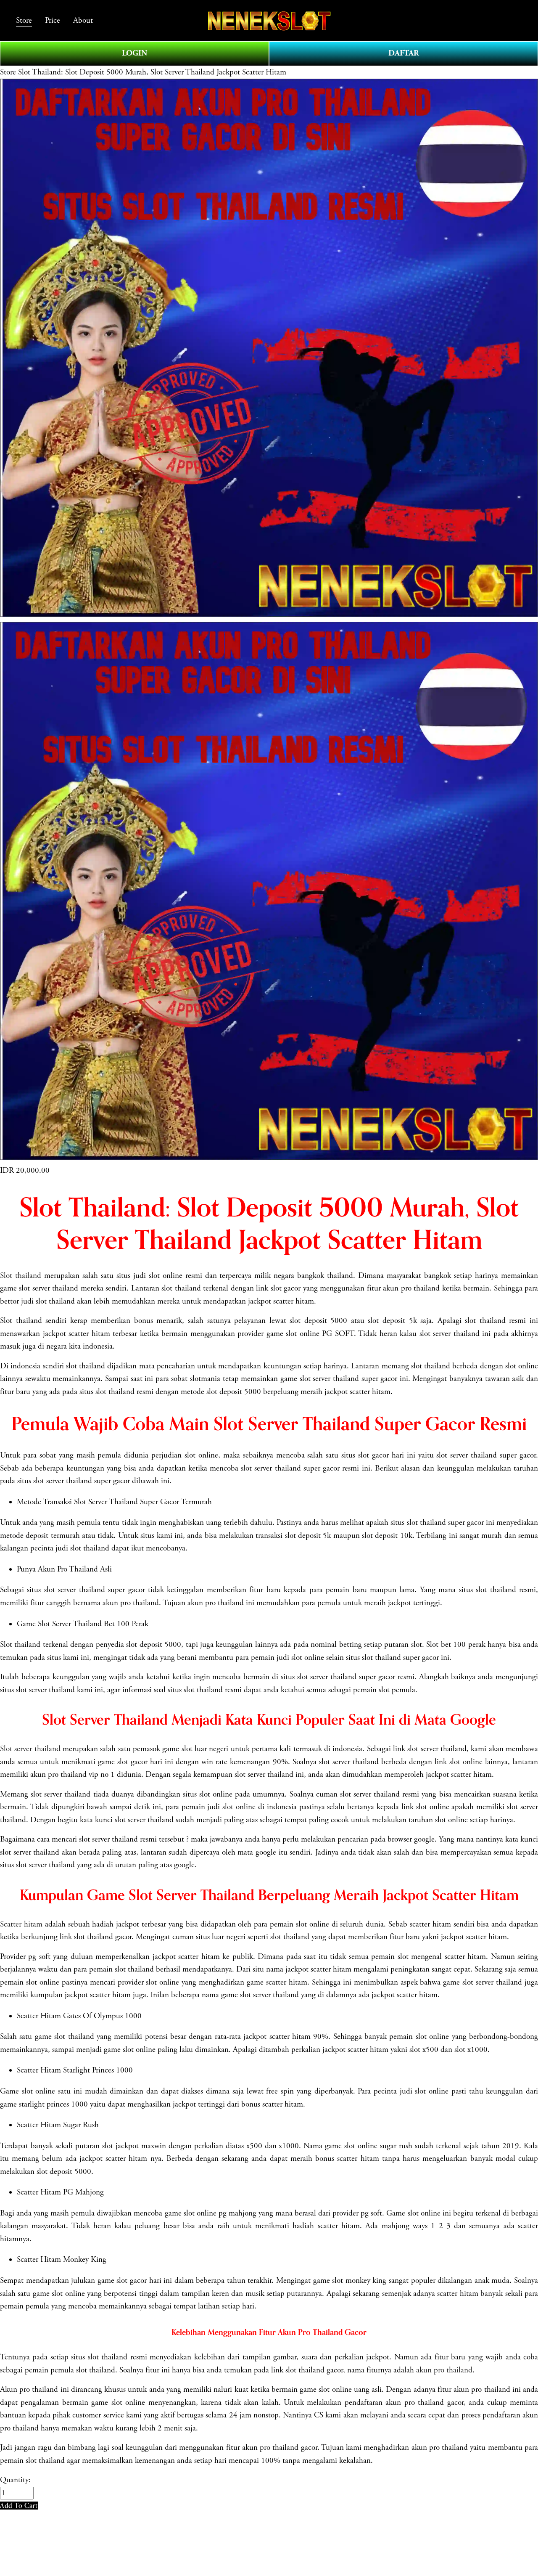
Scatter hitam (21, 1924)
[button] (19, 2506)
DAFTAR (404, 53)
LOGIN (134, 53)
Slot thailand (21, 1276)
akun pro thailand (444, 2370)
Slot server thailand (30, 1749)
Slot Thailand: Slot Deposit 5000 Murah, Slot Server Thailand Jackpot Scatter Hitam (152, 72)
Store (8, 72)
